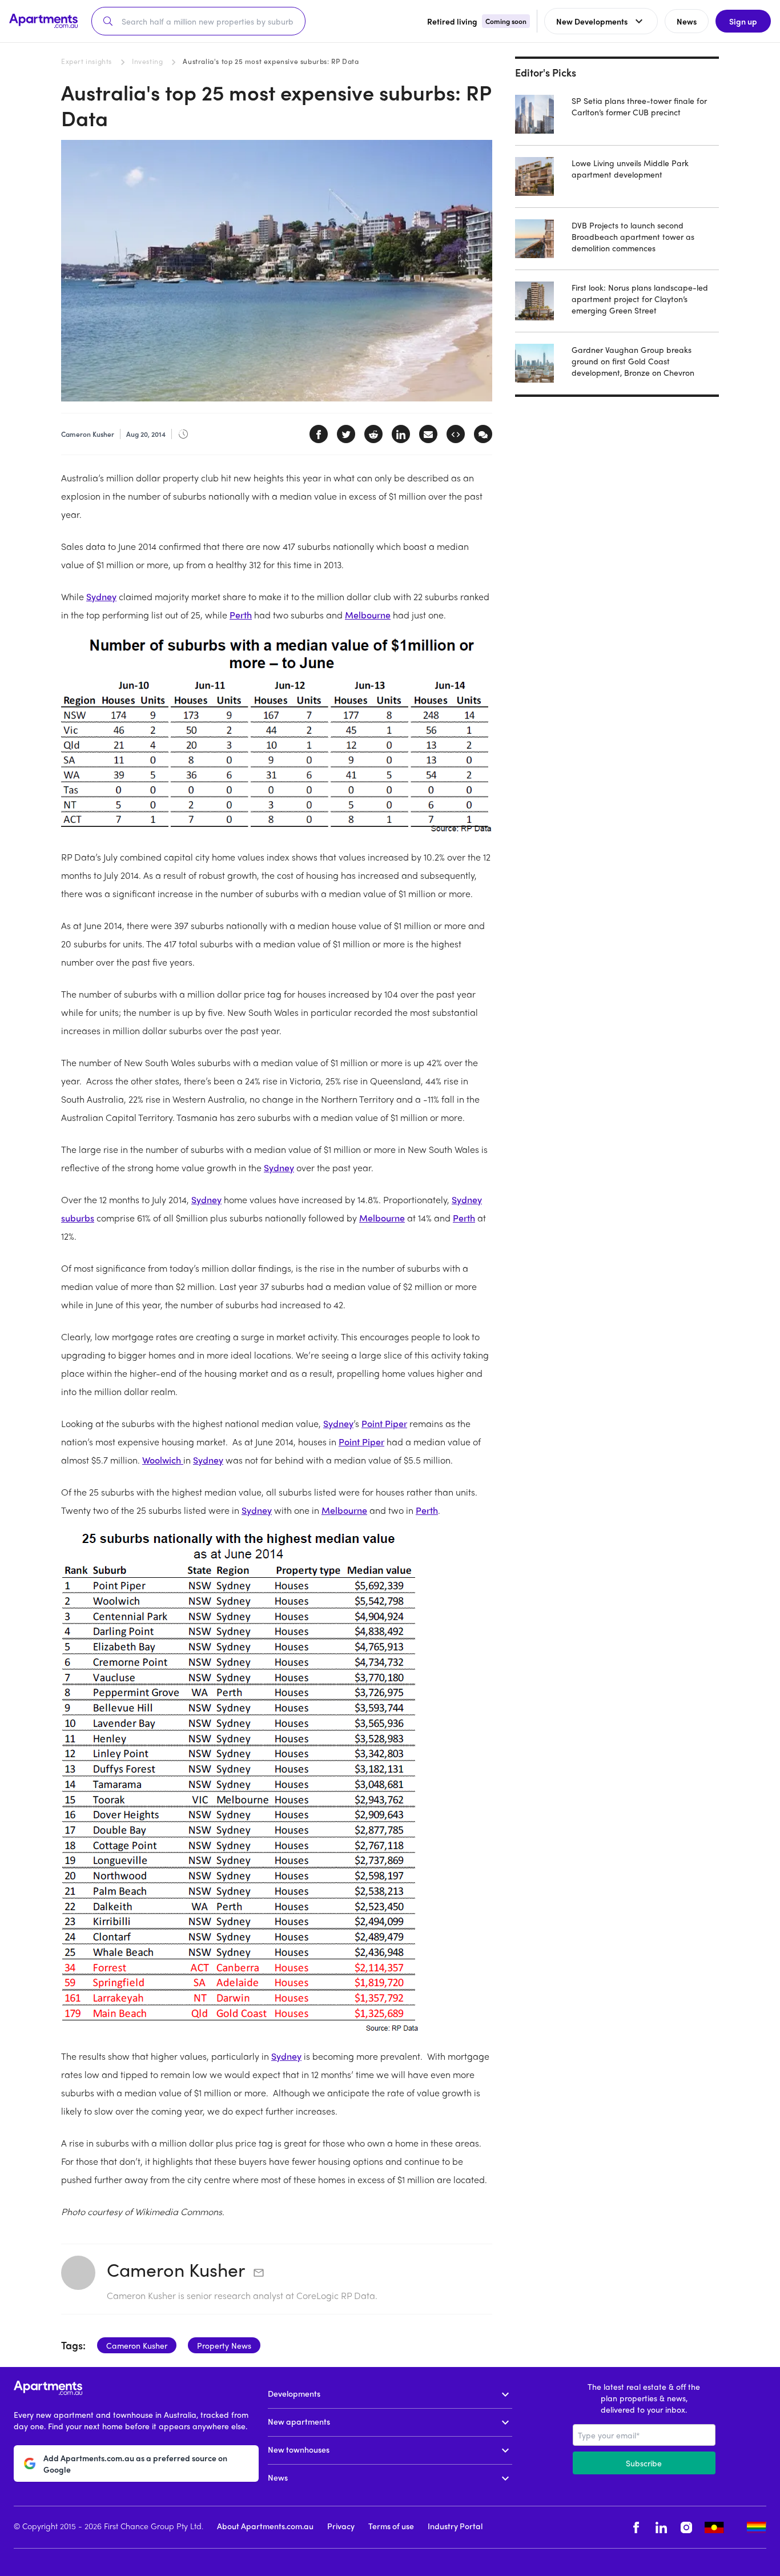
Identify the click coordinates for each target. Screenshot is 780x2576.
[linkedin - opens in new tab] (661, 2527)
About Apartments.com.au (265, 2526)
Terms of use (391, 2526)
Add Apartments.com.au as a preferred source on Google (135, 2464)
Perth (241, 615)
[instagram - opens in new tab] (686, 2527)
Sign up (743, 21)
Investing (147, 61)
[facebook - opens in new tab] (636, 2527)
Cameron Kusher (176, 2269)
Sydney (101, 596)
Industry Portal (455, 2526)
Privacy (341, 2526)
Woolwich (163, 1460)
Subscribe (644, 2463)
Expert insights (87, 61)
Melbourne (368, 615)
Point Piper (384, 1423)
